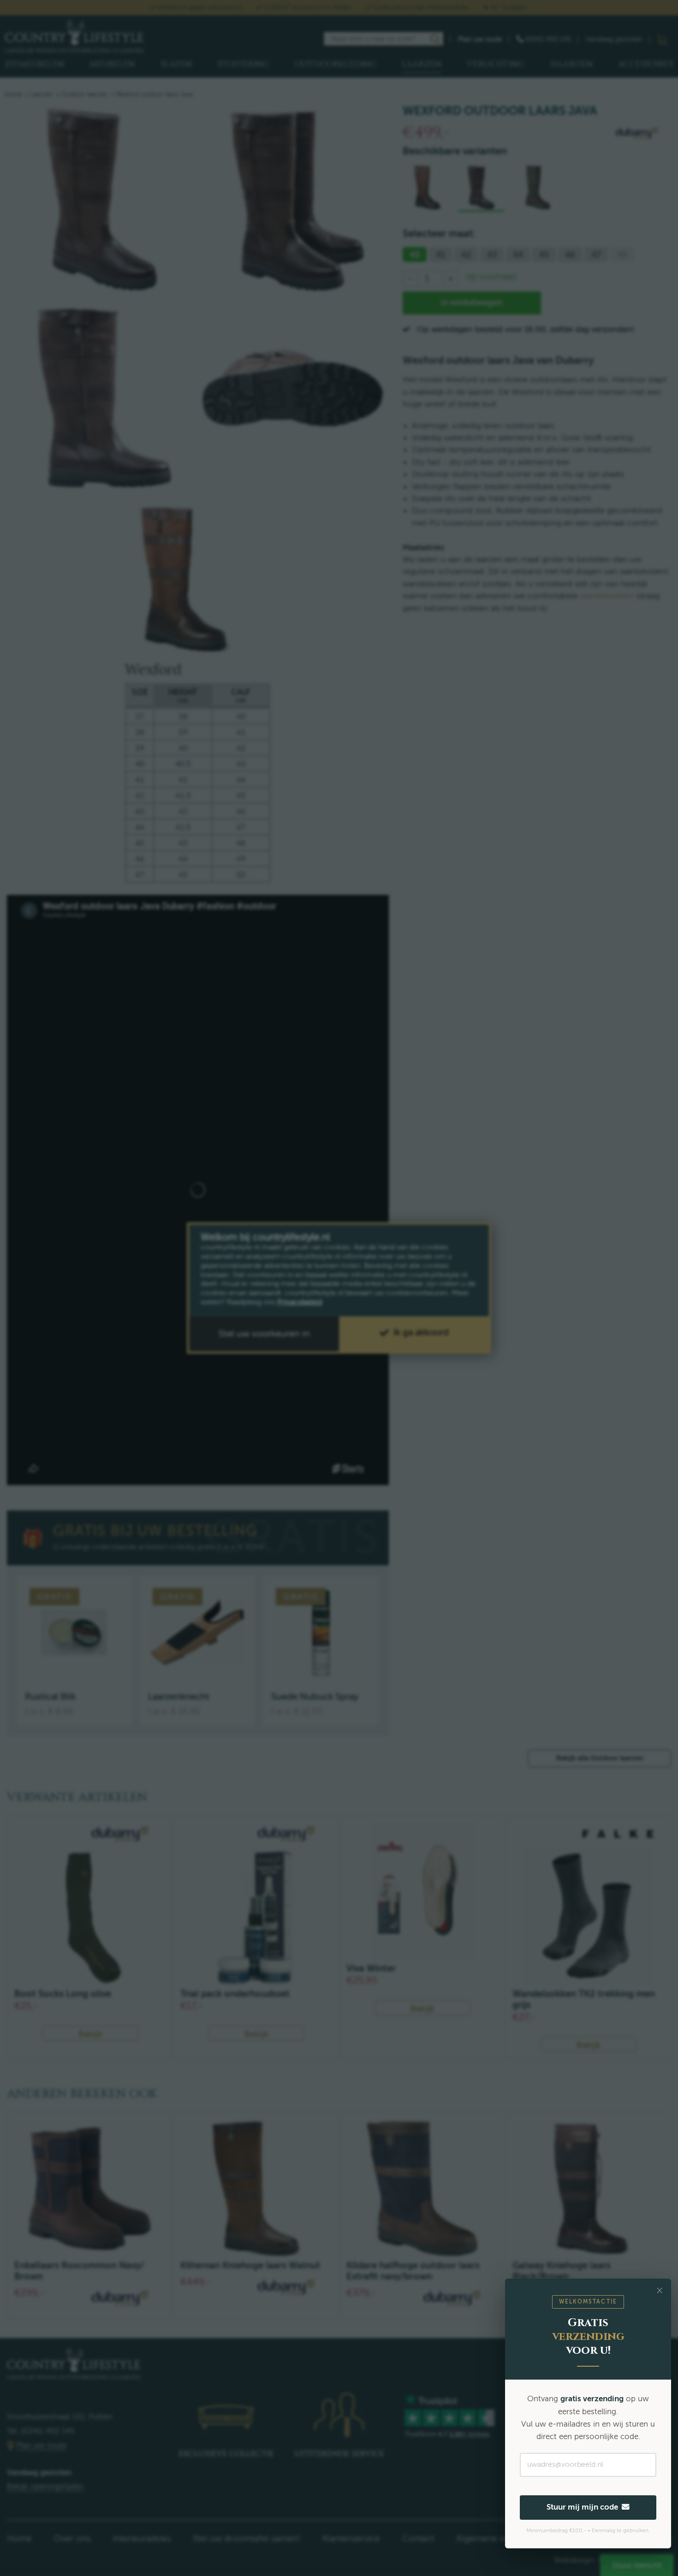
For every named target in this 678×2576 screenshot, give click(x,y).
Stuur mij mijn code (584, 2507)
